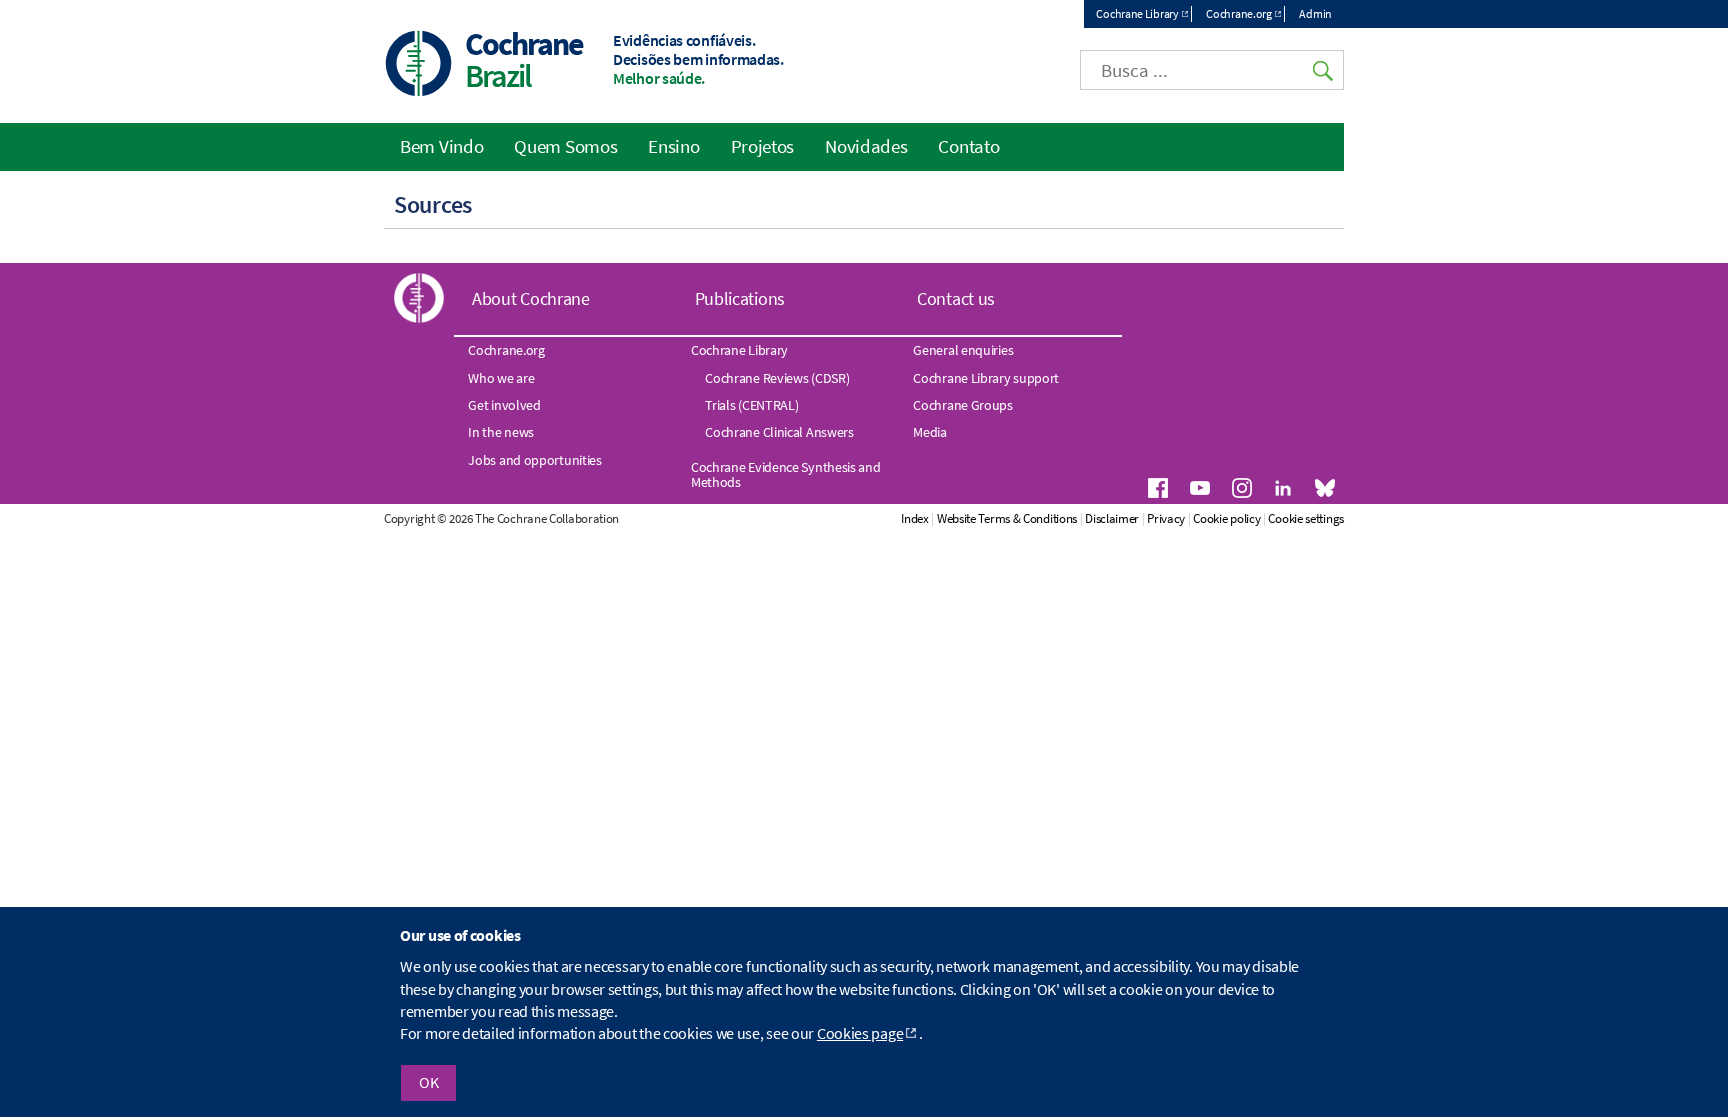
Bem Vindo (441, 146)
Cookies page (860, 1034)
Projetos (763, 146)
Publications (740, 298)
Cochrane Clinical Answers (779, 432)
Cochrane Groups (963, 405)
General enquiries (963, 350)
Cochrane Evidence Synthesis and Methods (786, 474)
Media (930, 432)
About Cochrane (531, 298)
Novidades (866, 146)
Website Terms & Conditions (1007, 518)
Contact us (956, 298)
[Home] (419, 65)
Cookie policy (1226, 518)
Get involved (504, 405)
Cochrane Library (1137, 13)
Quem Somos (565, 146)
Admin (1315, 13)
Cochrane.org (1238, 13)
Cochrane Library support (986, 378)
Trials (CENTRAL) (751, 405)
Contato (968, 146)
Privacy (1166, 518)
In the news (501, 432)
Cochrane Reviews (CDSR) (777, 378)
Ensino (673, 146)
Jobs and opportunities (534, 460)
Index (915, 518)
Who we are (501, 378)
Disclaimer (1112, 518)
